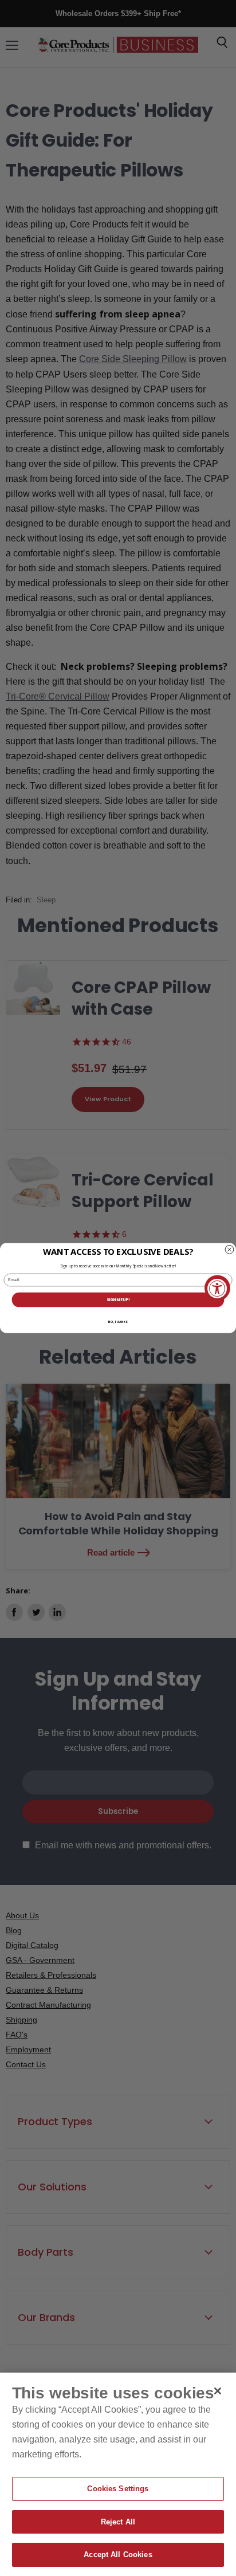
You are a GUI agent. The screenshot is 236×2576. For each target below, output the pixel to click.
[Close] (218, 2391)
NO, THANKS (118, 1322)
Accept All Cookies (118, 2555)
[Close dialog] (229, 1249)
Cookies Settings (118, 2489)
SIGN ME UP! (118, 1300)
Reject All (118, 2522)
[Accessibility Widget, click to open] (217, 1288)
